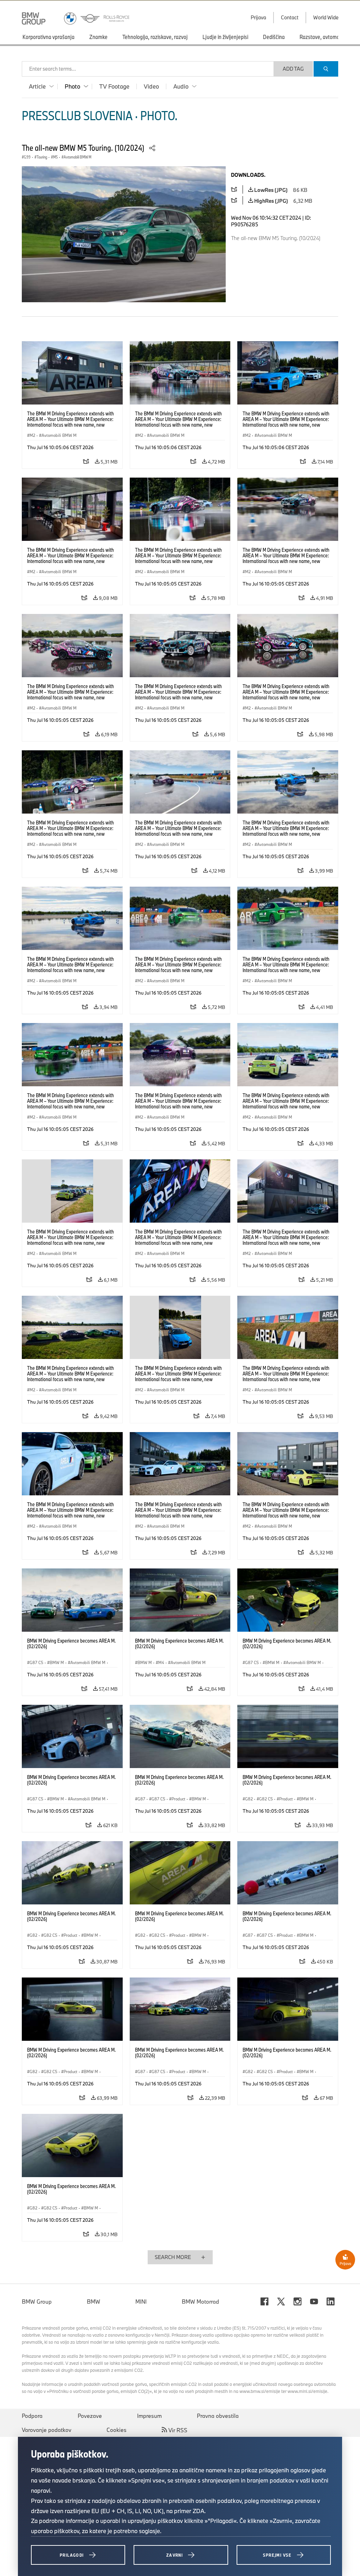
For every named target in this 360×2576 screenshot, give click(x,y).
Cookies (117, 2430)
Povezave (90, 2416)
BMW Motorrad (200, 2302)
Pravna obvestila (218, 2416)
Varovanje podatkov (47, 2430)
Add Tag (293, 69)
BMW (94, 2302)
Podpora (32, 2416)
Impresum (149, 2416)
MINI (141, 2302)
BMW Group (37, 2302)
